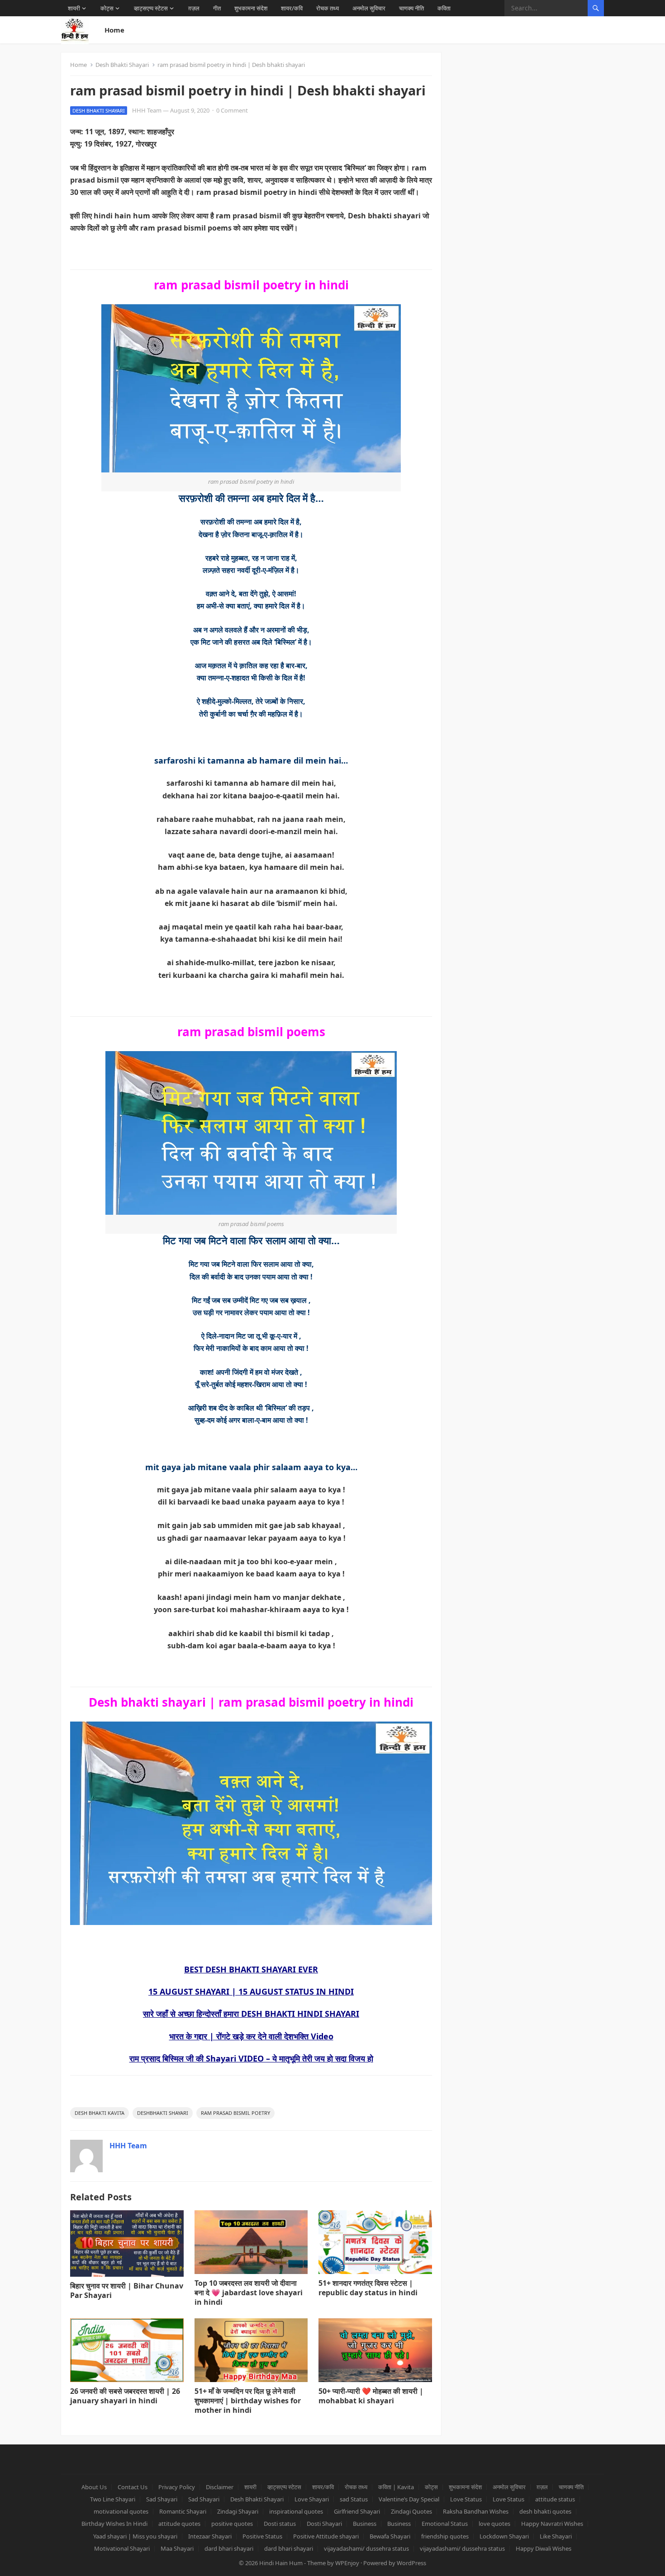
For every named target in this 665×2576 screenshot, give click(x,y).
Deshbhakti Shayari (163, 2113)
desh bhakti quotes (545, 2511)
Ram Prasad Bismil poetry (235, 2113)
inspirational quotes (296, 2511)
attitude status (555, 2499)
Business (365, 2524)
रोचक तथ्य (328, 8)
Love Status (466, 2499)
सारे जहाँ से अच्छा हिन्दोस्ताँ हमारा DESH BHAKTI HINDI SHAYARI (251, 2014)
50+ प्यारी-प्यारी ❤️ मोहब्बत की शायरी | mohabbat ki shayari (371, 2396)
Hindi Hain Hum (281, 2563)
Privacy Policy (177, 2487)
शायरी (74, 8)
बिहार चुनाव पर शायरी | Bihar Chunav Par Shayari (127, 2291)
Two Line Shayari (113, 2499)
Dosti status (280, 2524)
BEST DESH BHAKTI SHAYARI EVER (251, 1969)
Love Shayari (312, 2499)
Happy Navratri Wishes (552, 2524)
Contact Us (133, 2487)
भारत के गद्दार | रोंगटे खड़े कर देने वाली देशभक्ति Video (251, 2036)
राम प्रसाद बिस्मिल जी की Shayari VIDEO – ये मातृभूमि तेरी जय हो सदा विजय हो (251, 2058)
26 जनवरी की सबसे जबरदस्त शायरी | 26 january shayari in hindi (125, 2396)
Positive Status (262, 2536)
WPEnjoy (347, 2563)
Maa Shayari (177, 2548)
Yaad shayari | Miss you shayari (135, 2536)
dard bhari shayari (229, 2548)
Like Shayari (556, 2536)
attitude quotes (179, 2524)
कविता (444, 8)
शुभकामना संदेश (251, 8)
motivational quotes (121, 2511)
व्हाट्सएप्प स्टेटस (151, 8)
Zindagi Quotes (411, 2511)
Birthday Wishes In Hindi (114, 2524)
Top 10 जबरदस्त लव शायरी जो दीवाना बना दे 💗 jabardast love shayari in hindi (249, 2293)
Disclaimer (220, 2487)
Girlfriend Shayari (357, 2511)
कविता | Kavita (396, 2487)
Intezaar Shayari (210, 2536)
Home (114, 30)
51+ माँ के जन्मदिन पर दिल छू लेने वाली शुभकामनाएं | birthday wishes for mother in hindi (248, 2401)
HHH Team (147, 110)
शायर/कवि (292, 8)
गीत (217, 8)
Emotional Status (445, 2524)
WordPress (411, 2563)
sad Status (354, 2499)
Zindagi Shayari (238, 2511)
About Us (94, 2487)
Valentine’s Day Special (409, 2499)
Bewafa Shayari (390, 2536)
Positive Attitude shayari (326, 2536)
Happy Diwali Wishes (544, 2548)
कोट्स (107, 8)
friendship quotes (445, 2536)
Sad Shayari (162, 2499)
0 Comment (232, 110)
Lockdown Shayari (504, 2536)
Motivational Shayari (122, 2548)
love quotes (494, 2524)
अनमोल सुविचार (369, 8)
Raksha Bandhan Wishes (476, 2511)
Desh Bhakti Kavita (100, 2113)
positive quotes (232, 2524)
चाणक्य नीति (411, 8)
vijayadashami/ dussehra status (366, 2548)
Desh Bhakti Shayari (122, 65)
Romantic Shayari (183, 2511)
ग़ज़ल (194, 8)
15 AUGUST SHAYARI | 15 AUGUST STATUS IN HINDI (251, 1991)
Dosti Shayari (324, 2524)
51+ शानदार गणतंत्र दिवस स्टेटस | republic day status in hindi (368, 2288)
